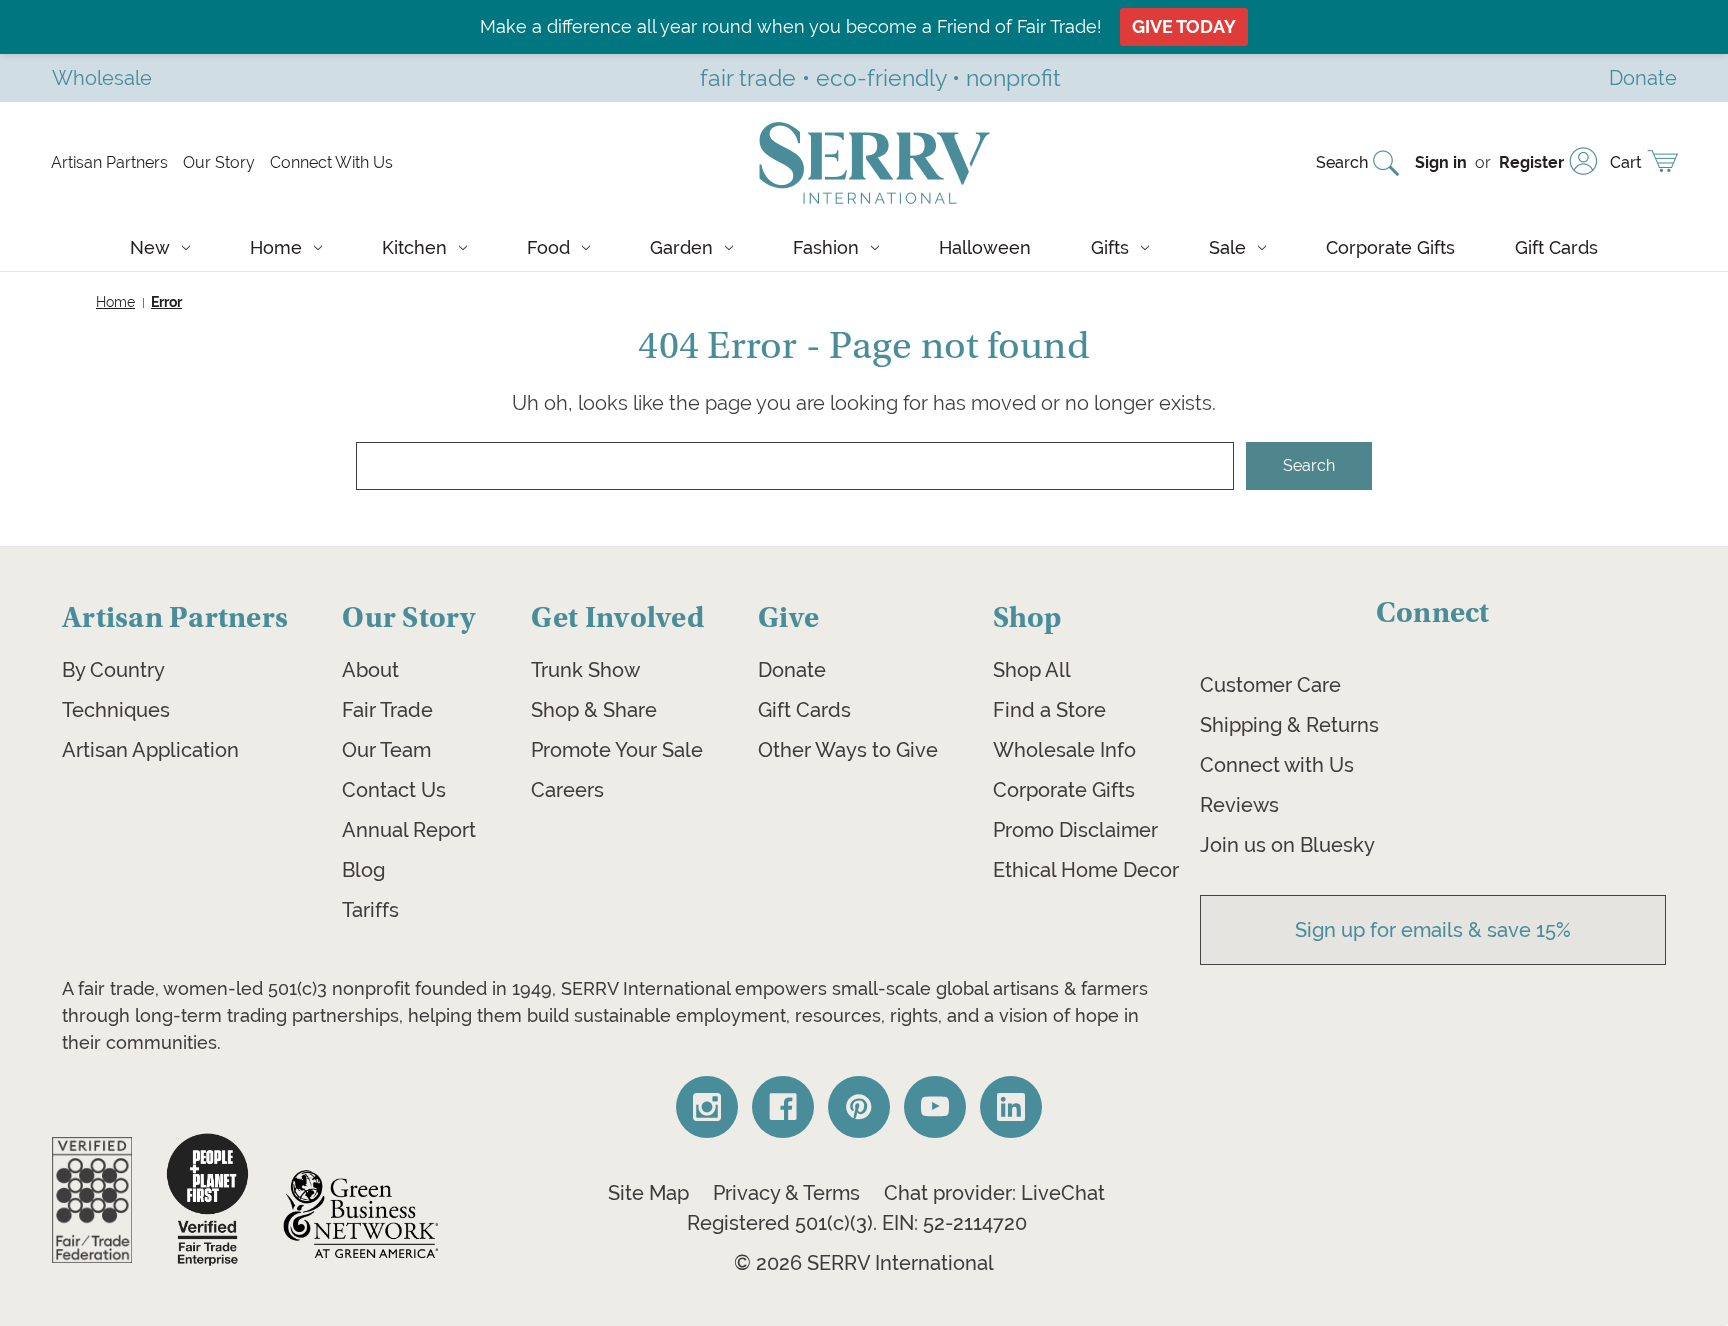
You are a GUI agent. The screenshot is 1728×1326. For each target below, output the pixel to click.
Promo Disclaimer (1075, 830)
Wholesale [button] (102, 77)
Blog (363, 870)
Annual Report (409, 830)
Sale (1227, 247)
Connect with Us (1277, 765)
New (150, 247)
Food (548, 247)
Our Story (219, 162)
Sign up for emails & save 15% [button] (1433, 930)
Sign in (1441, 162)
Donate (792, 670)
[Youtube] (935, 1107)
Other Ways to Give (848, 750)
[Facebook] (783, 1107)
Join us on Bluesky (1287, 845)
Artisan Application (150, 750)
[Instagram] (707, 1107)
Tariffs (370, 910)
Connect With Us (331, 162)
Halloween (985, 247)
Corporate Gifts (1390, 247)
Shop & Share (594, 710)
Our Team (386, 750)
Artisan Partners (109, 162)
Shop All (1032, 670)
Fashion (826, 247)
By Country (113, 670)
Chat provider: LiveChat (994, 1193)
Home (276, 247)
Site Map (648, 1193)
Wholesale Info (1064, 750)
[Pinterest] (859, 1107)
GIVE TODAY (1184, 26)
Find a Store (1049, 710)
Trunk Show (585, 670)
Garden (681, 247)
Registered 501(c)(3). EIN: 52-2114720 (857, 1223)
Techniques (116, 710)
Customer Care (1270, 685)
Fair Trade (387, 710)
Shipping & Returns (1289, 725)
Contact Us (394, 790)
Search (1342, 162)
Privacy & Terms (786, 1193)
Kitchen (414, 247)
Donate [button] (1643, 77)
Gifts (1110, 247)
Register (1531, 162)
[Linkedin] (1011, 1107)
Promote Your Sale (617, 750)
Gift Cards (1556, 247)
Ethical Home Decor (1086, 870)
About (370, 670)
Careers (567, 790)
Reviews (1239, 805)
